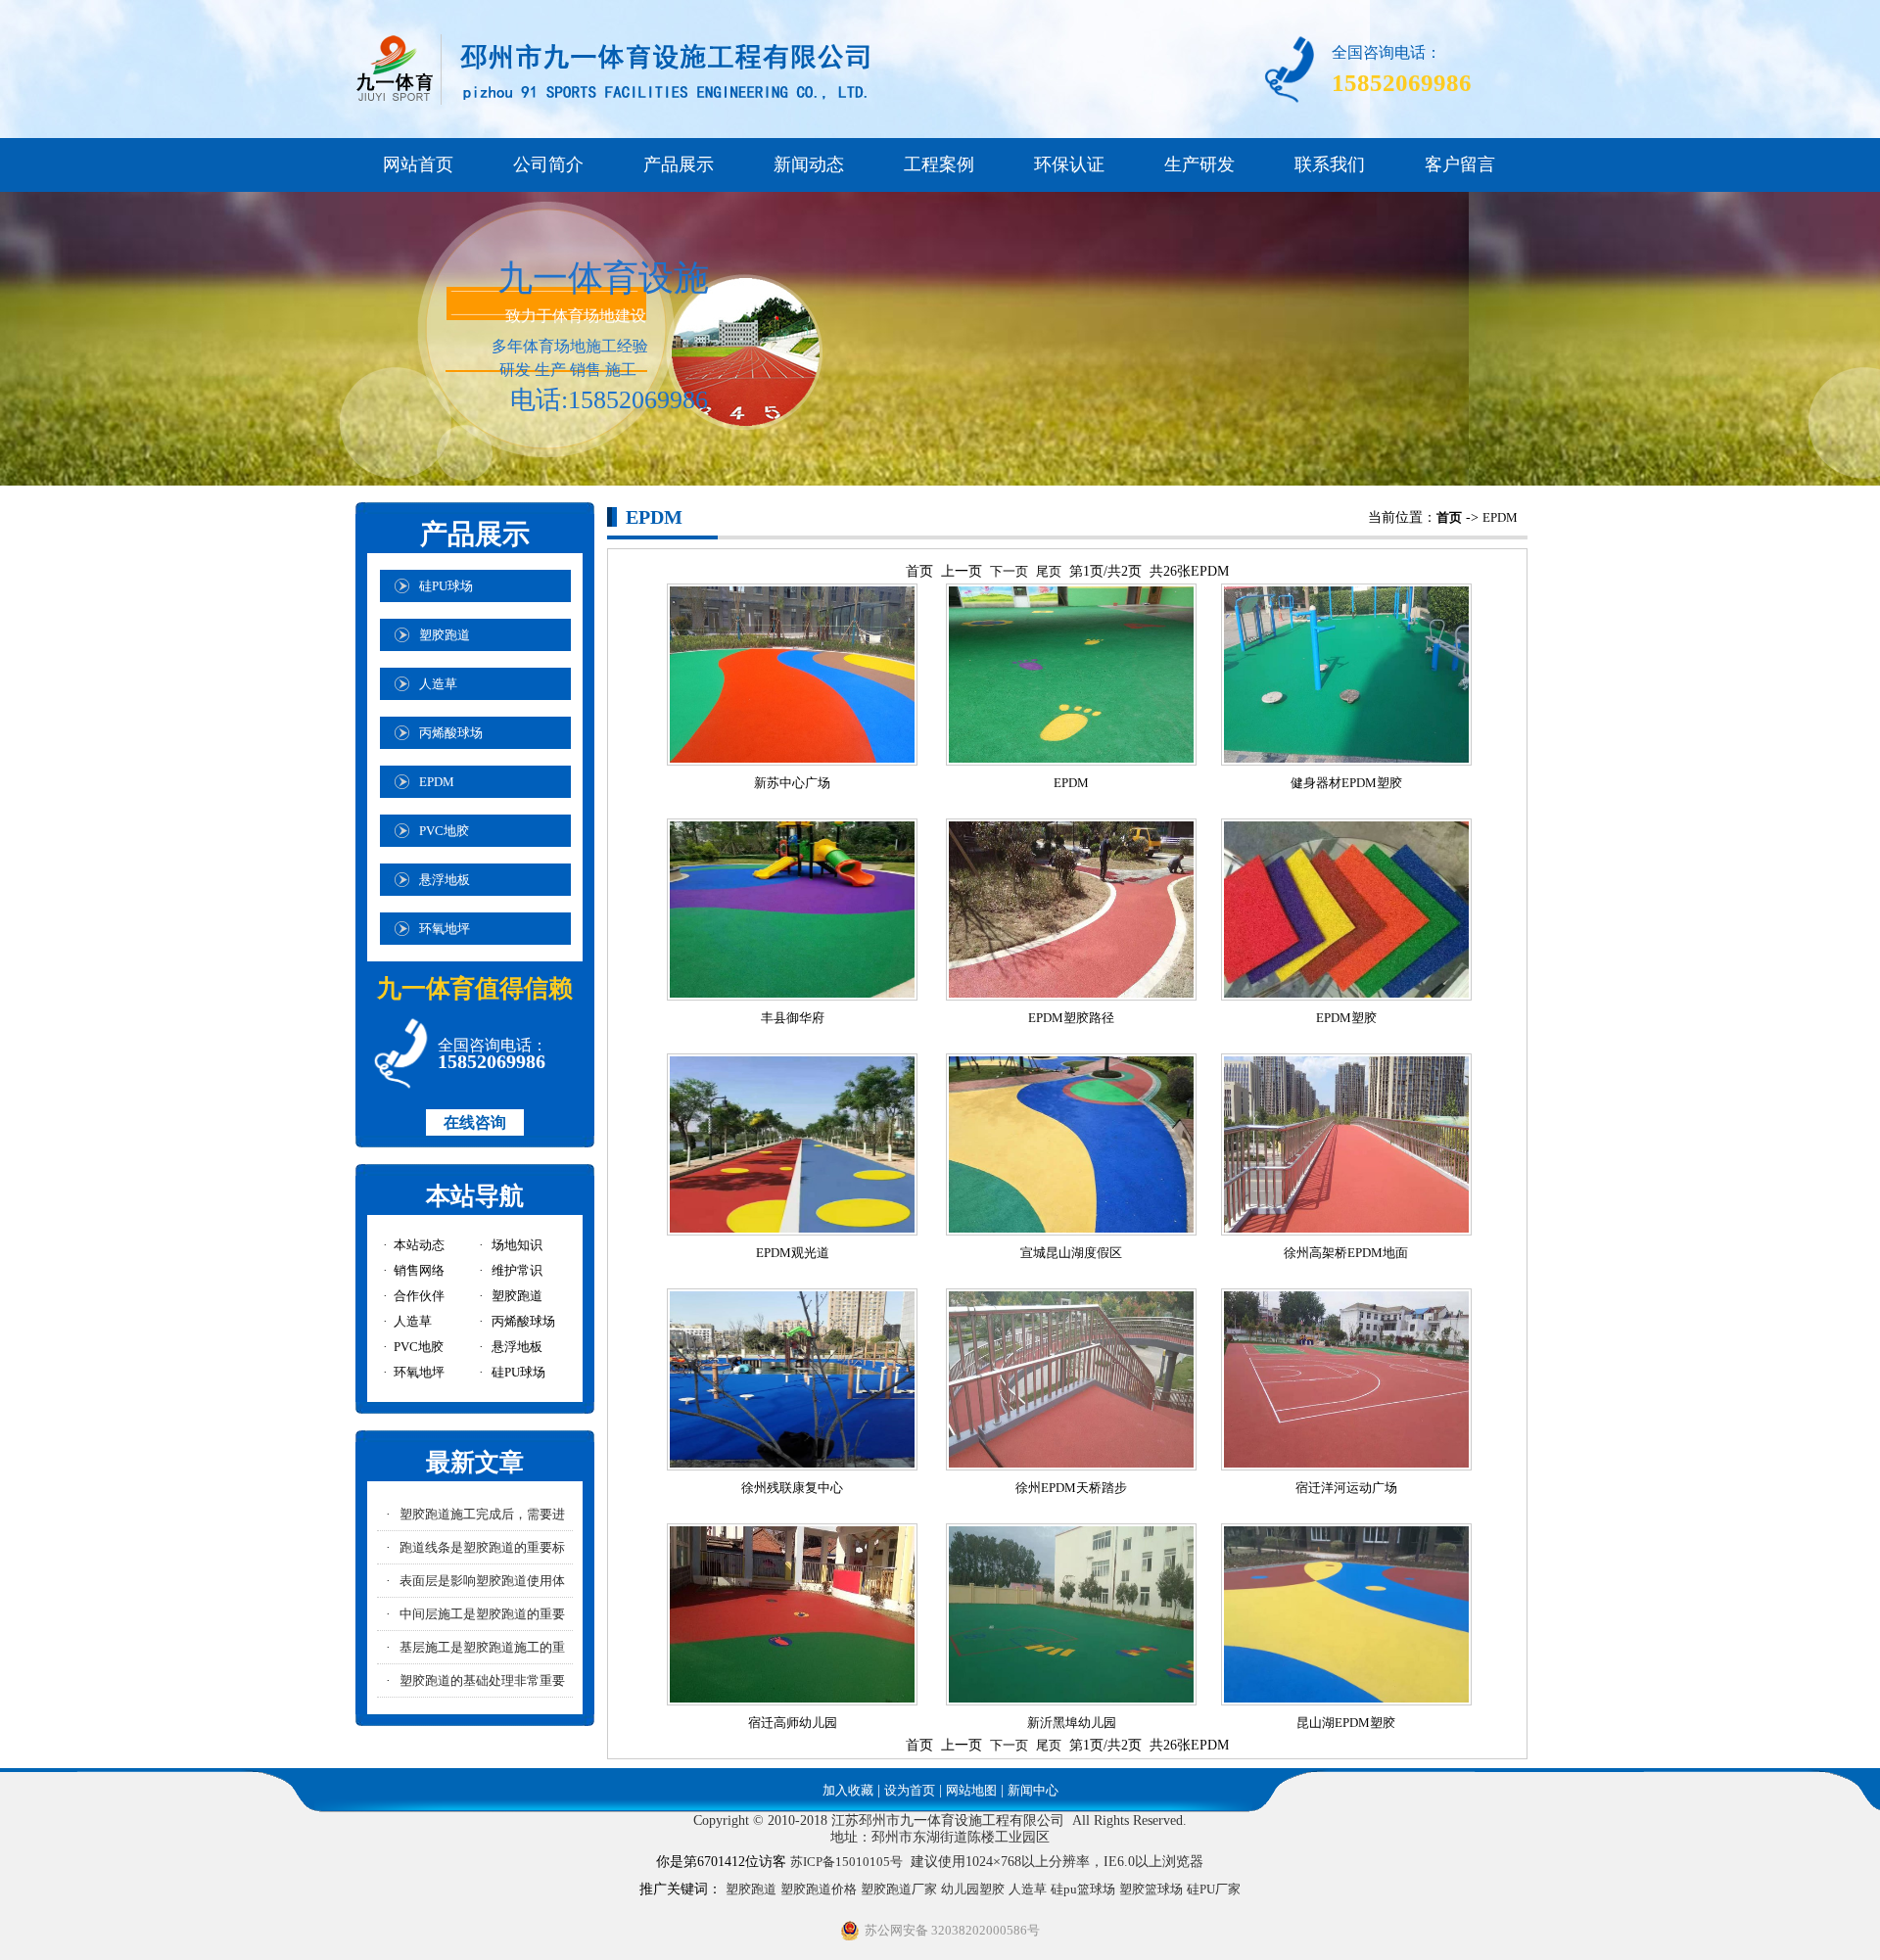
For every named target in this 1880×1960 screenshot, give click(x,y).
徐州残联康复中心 (792, 1488)
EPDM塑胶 (1346, 1018)
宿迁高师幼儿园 (793, 1723)
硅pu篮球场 (1083, 1889)
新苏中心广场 (792, 783)
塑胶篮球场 (1151, 1889)
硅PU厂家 (1214, 1889)
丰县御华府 (793, 1018)
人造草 (1028, 1889)
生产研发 (1199, 164)
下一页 (1009, 571)
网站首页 (418, 164)
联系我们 (1330, 164)
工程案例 (939, 164)
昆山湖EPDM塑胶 (1346, 1723)
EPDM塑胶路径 (1071, 1018)
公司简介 (548, 164)
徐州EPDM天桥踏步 (1071, 1488)
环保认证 (1069, 164)
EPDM (1500, 517)
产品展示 (679, 164)
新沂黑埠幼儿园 (1072, 1723)
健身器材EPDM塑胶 (1346, 783)
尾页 (1049, 571)
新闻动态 (809, 164)
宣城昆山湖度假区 (1071, 1253)
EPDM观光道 (793, 1253)
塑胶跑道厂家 (899, 1889)
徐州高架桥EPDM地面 (1346, 1253)
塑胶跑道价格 (819, 1889)
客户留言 (1460, 164)
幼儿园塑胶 (973, 1889)
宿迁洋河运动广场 (1346, 1488)
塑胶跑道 (751, 1889)
